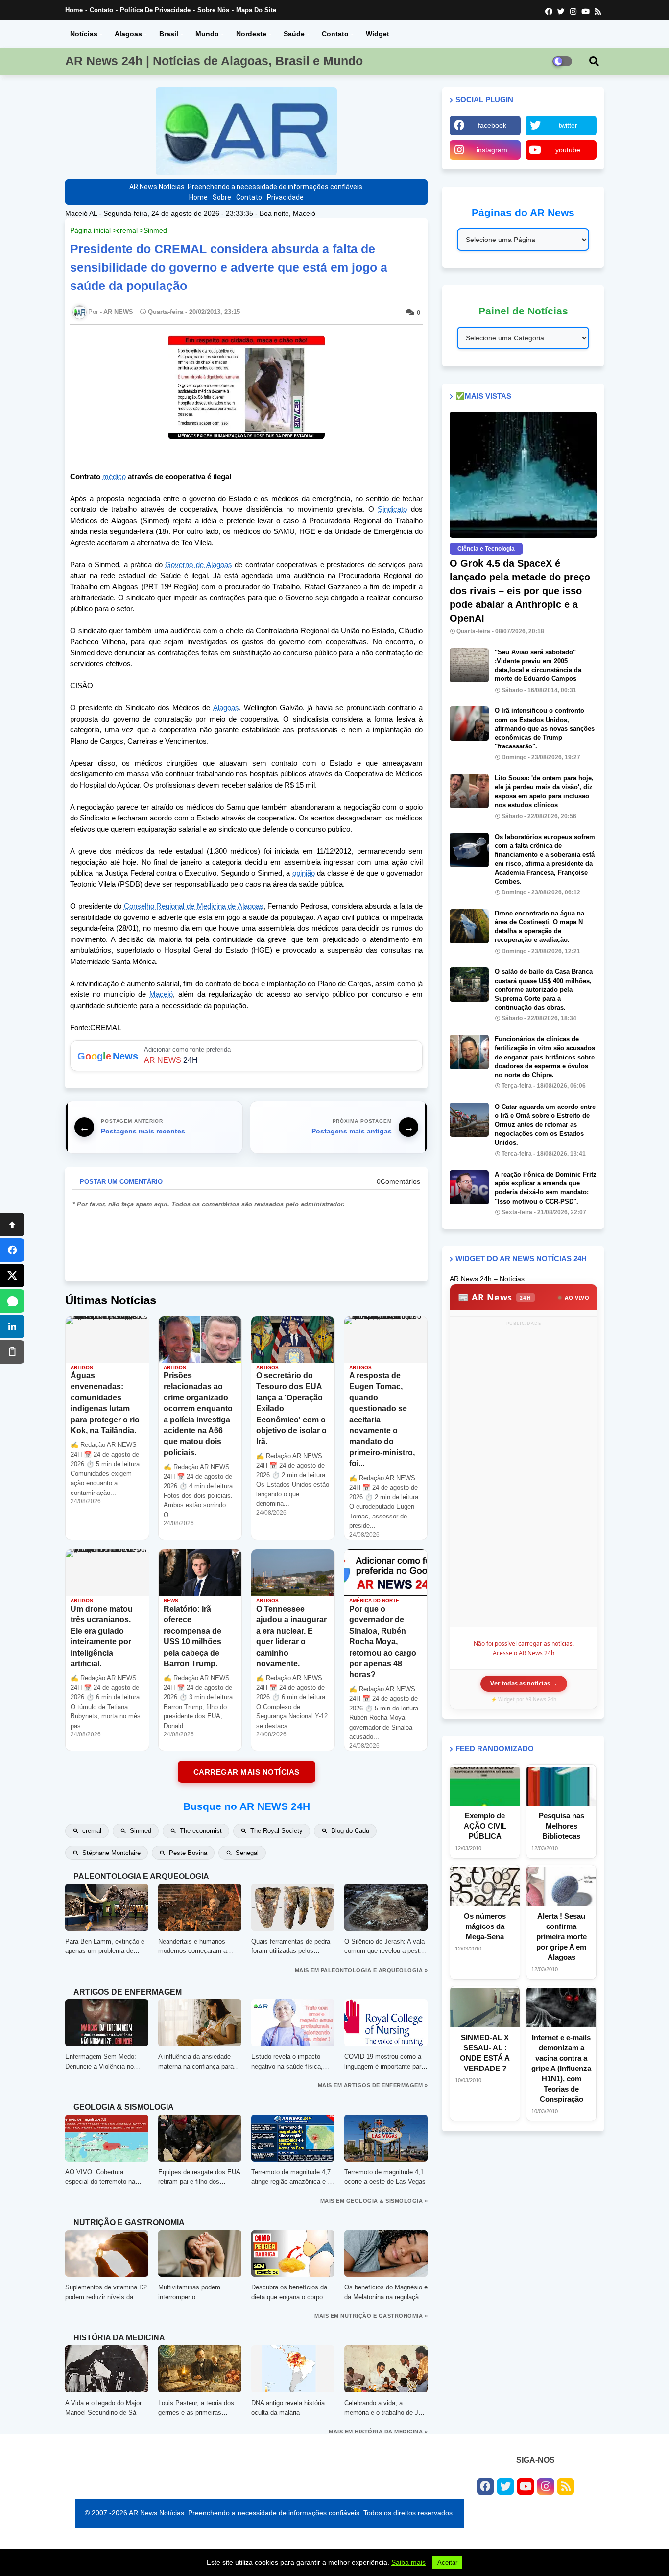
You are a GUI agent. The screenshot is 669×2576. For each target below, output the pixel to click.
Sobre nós (213, 10)
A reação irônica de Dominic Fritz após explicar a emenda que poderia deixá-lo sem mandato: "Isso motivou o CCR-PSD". (546, 1188)
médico (114, 476)
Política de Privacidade (155, 10)
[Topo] (12, 1225)
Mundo (207, 34)
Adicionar (246, 1056)
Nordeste (251, 34)
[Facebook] (12, 1250)
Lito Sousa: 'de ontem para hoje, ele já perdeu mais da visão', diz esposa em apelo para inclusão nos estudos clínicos (544, 792)
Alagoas (128, 34)
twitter (568, 125)
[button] (594, 61)
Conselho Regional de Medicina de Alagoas (194, 906)
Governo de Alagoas (198, 565)
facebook (492, 125)
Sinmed (155, 230)
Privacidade (285, 197)
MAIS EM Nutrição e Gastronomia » (371, 2316)
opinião (304, 873)
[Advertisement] (524, 1476)
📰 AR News (495, 1297)
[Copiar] (12, 1352)
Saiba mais (408, 2562)
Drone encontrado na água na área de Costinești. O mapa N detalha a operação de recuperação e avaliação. (539, 927)
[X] (12, 1276)
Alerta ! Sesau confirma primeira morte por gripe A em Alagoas (561, 1937)
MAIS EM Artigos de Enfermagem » (373, 2085)
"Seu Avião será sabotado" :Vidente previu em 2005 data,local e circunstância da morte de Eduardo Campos (538, 666)
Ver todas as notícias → (524, 1683)
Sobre (222, 197)
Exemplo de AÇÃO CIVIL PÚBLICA (485, 1826)
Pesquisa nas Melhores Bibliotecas (561, 1826)
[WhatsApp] (12, 1301)
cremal (127, 230)
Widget (378, 34)
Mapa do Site (256, 10)
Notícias (84, 34)
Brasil (169, 34)
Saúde (294, 34)
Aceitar (447, 2563)
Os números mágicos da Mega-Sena (485, 1926)
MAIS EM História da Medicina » (378, 2432)
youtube (568, 150)
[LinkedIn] (12, 1326)
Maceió (161, 994)
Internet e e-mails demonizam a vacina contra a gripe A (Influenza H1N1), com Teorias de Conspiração (561, 2068)
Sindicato (392, 509)
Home (74, 10)
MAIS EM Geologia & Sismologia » (374, 2201)
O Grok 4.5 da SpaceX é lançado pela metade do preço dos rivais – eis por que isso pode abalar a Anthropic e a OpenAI (520, 591)
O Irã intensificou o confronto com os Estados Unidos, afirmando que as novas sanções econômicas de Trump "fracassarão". (545, 728)
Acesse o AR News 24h (524, 1653)
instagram (492, 150)
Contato (101, 10)
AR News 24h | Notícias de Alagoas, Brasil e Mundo (214, 61)
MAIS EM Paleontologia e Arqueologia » (361, 1970)
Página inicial (90, 230)
